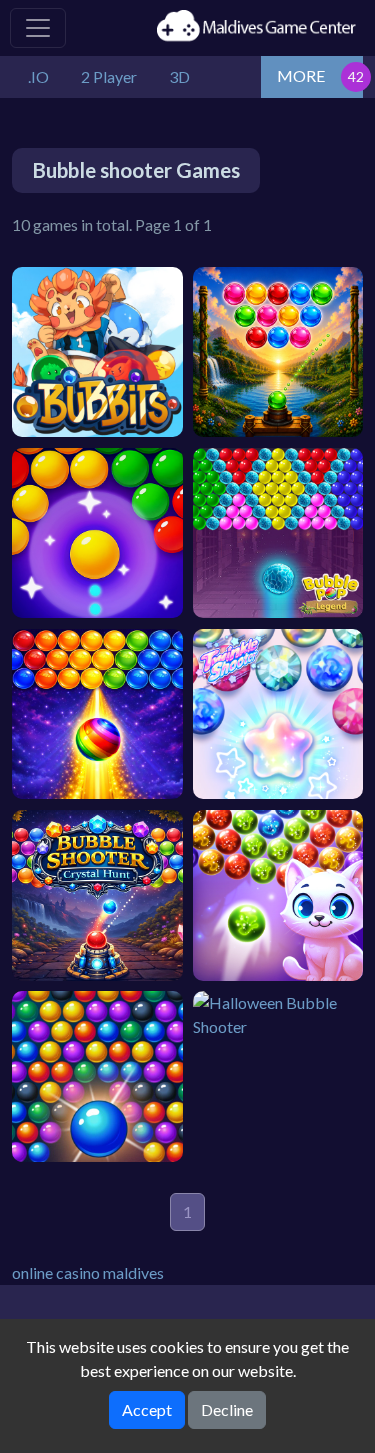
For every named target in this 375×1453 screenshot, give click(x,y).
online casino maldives (88, 1272)
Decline (227, 1409)
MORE (301, 75)
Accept (147, 1409)
